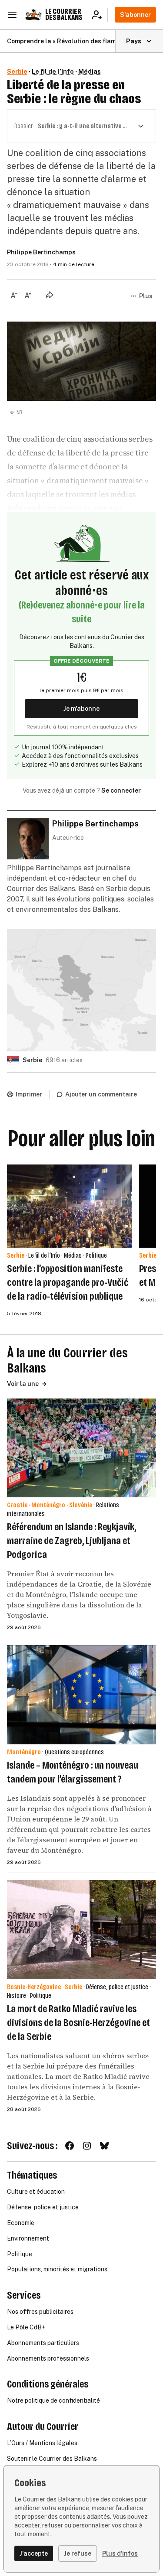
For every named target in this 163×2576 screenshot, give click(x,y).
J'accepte (34, 2553)
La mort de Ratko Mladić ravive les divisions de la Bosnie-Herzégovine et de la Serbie (78, 2023)
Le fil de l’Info (53, 72)
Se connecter (121, 790)
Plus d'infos (120, 2553)
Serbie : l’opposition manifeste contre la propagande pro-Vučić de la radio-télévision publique (68, 1282)
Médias (90, 72)
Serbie (17, 72)
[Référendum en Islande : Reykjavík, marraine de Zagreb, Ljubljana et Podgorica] (81, 1448)
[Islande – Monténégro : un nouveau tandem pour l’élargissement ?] (81, 1695)
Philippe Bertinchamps (41, 252)
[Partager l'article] (50, 295)
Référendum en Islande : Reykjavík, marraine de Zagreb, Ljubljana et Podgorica (72, 1541)
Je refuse (78, 2553)
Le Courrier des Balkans (64, 15)
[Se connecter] (100, 15)
